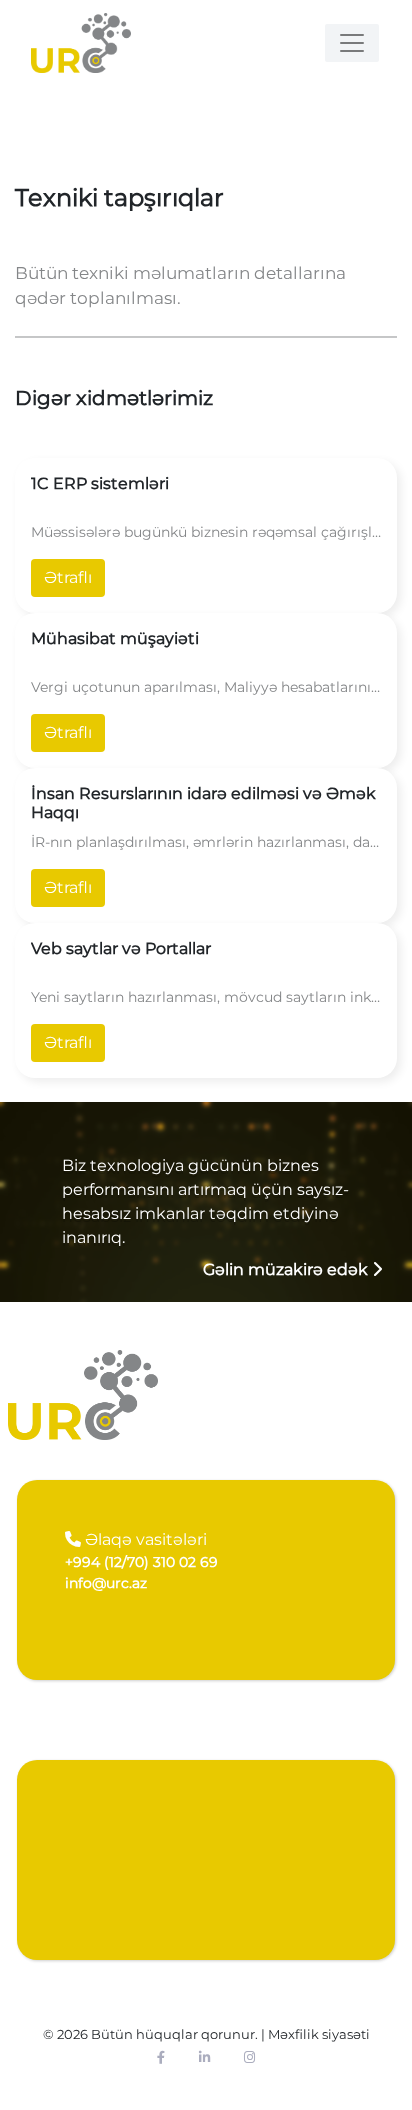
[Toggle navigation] (352, 43)
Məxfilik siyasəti (319, 2034)
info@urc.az (106, 1583)
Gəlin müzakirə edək (287, 1269)
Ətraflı (68, 577)
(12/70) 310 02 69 (141, 1562)
